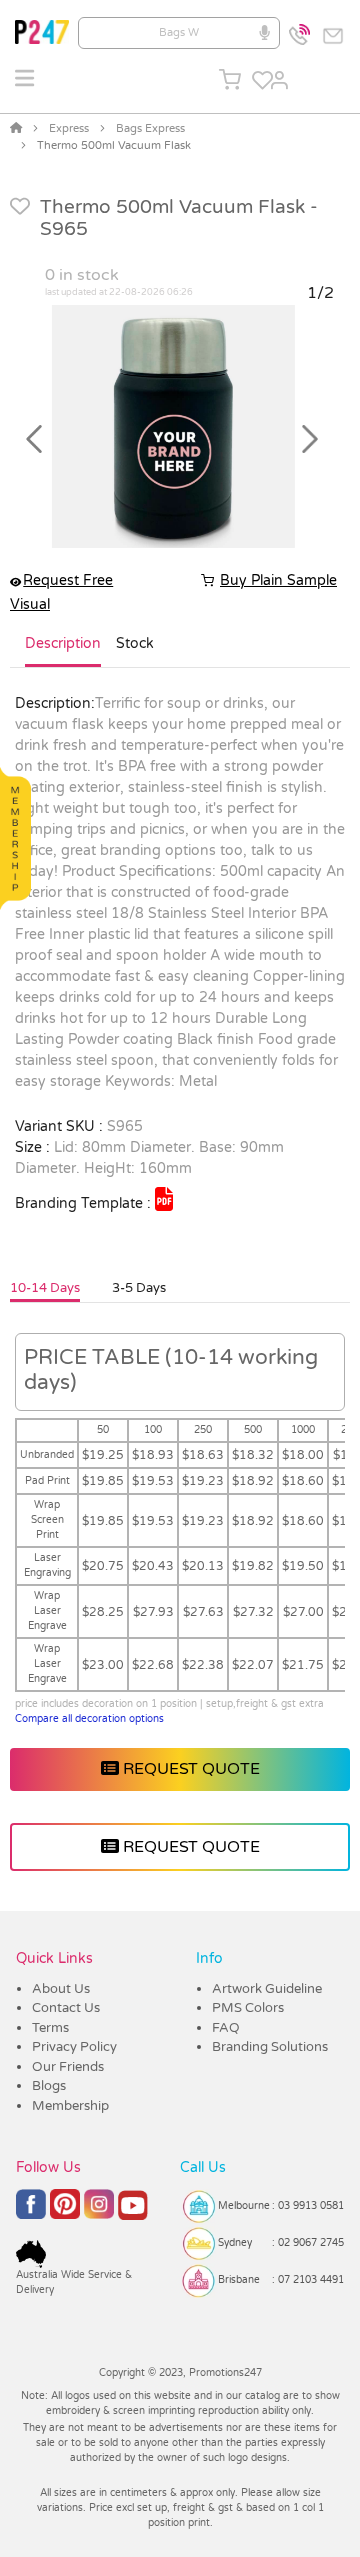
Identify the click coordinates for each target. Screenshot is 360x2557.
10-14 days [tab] (45, 1288)
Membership (70, 2106)
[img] (164, 1199)
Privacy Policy (74, 2047)
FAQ (226, 2028)
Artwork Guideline (267, 1989)
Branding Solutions (270, 2047)
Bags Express (150, 128)
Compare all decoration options (89, 1719)
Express (69, 128)
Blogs (49, 2086)
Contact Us (66, 2008)
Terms (50, 2028)
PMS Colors (248, 2008)
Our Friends (68, 2067)
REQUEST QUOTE (189, 1769)
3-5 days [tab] (139, 1288)
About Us (61, 1989)
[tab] (63, 652)
